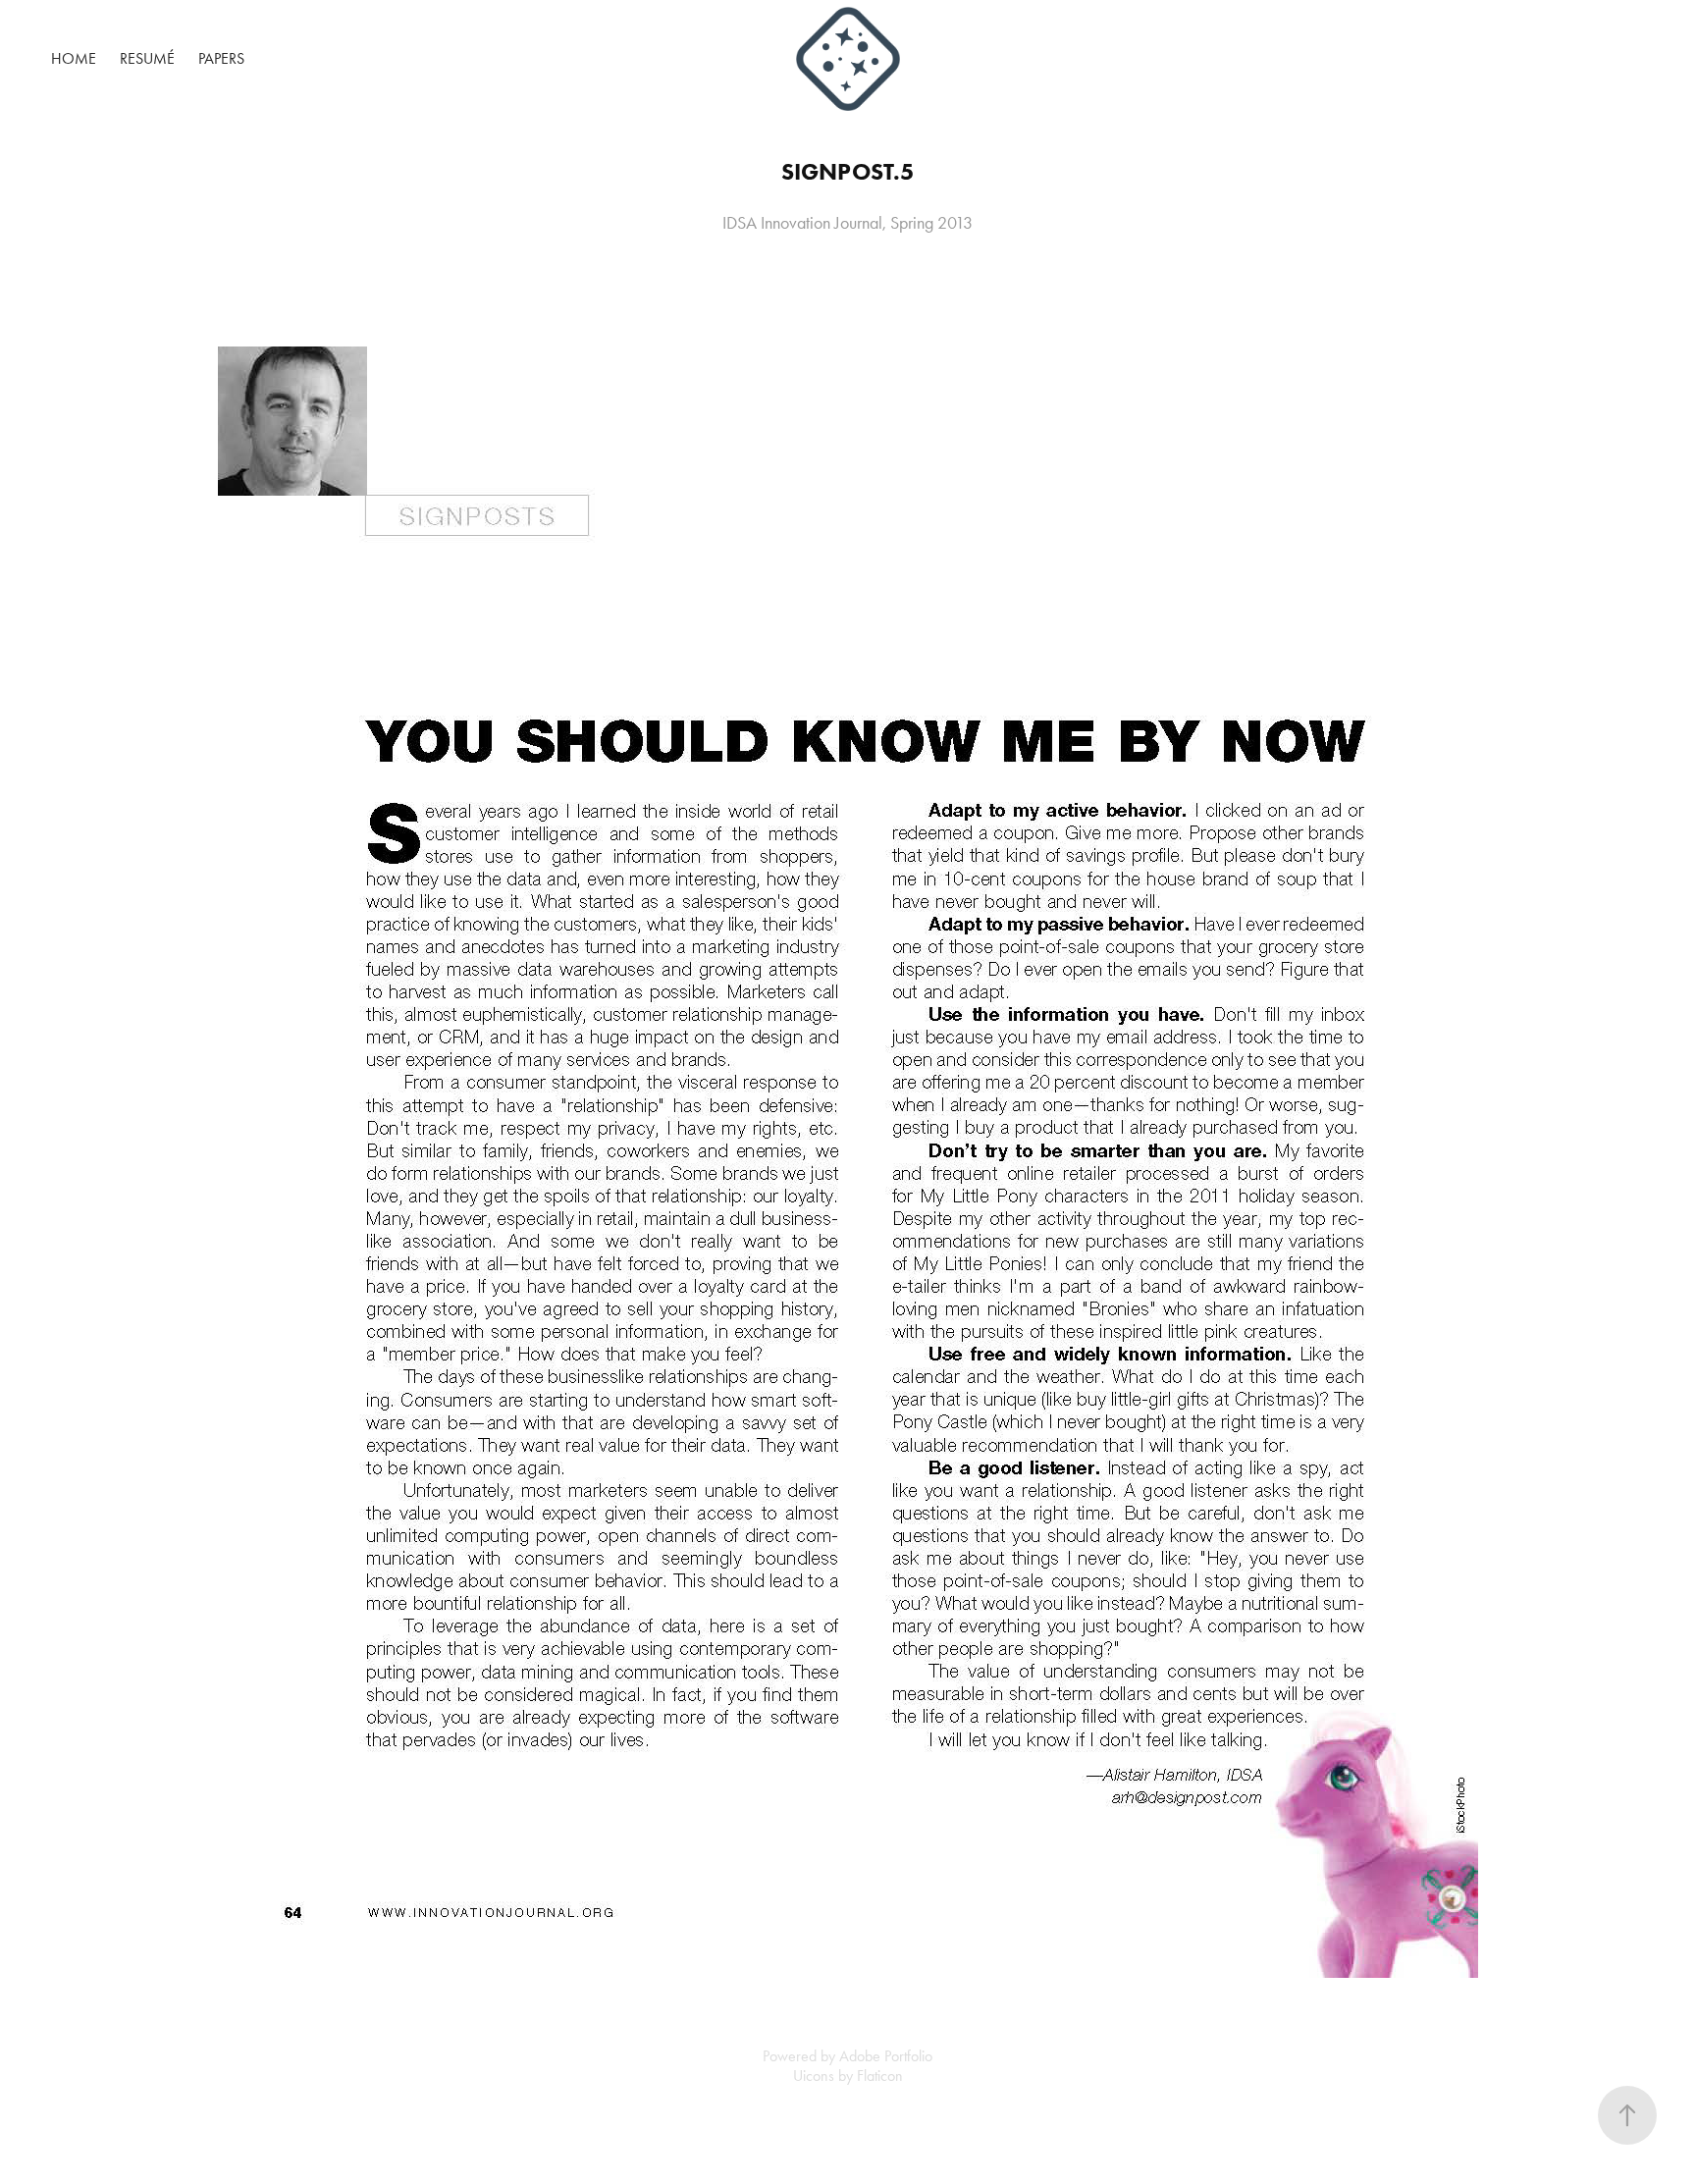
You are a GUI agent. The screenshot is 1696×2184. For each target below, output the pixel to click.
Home (74, 58)
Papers (221, 58)
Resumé (147, 58)
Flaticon (880, 2076)
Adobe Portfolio (886, 2056)
